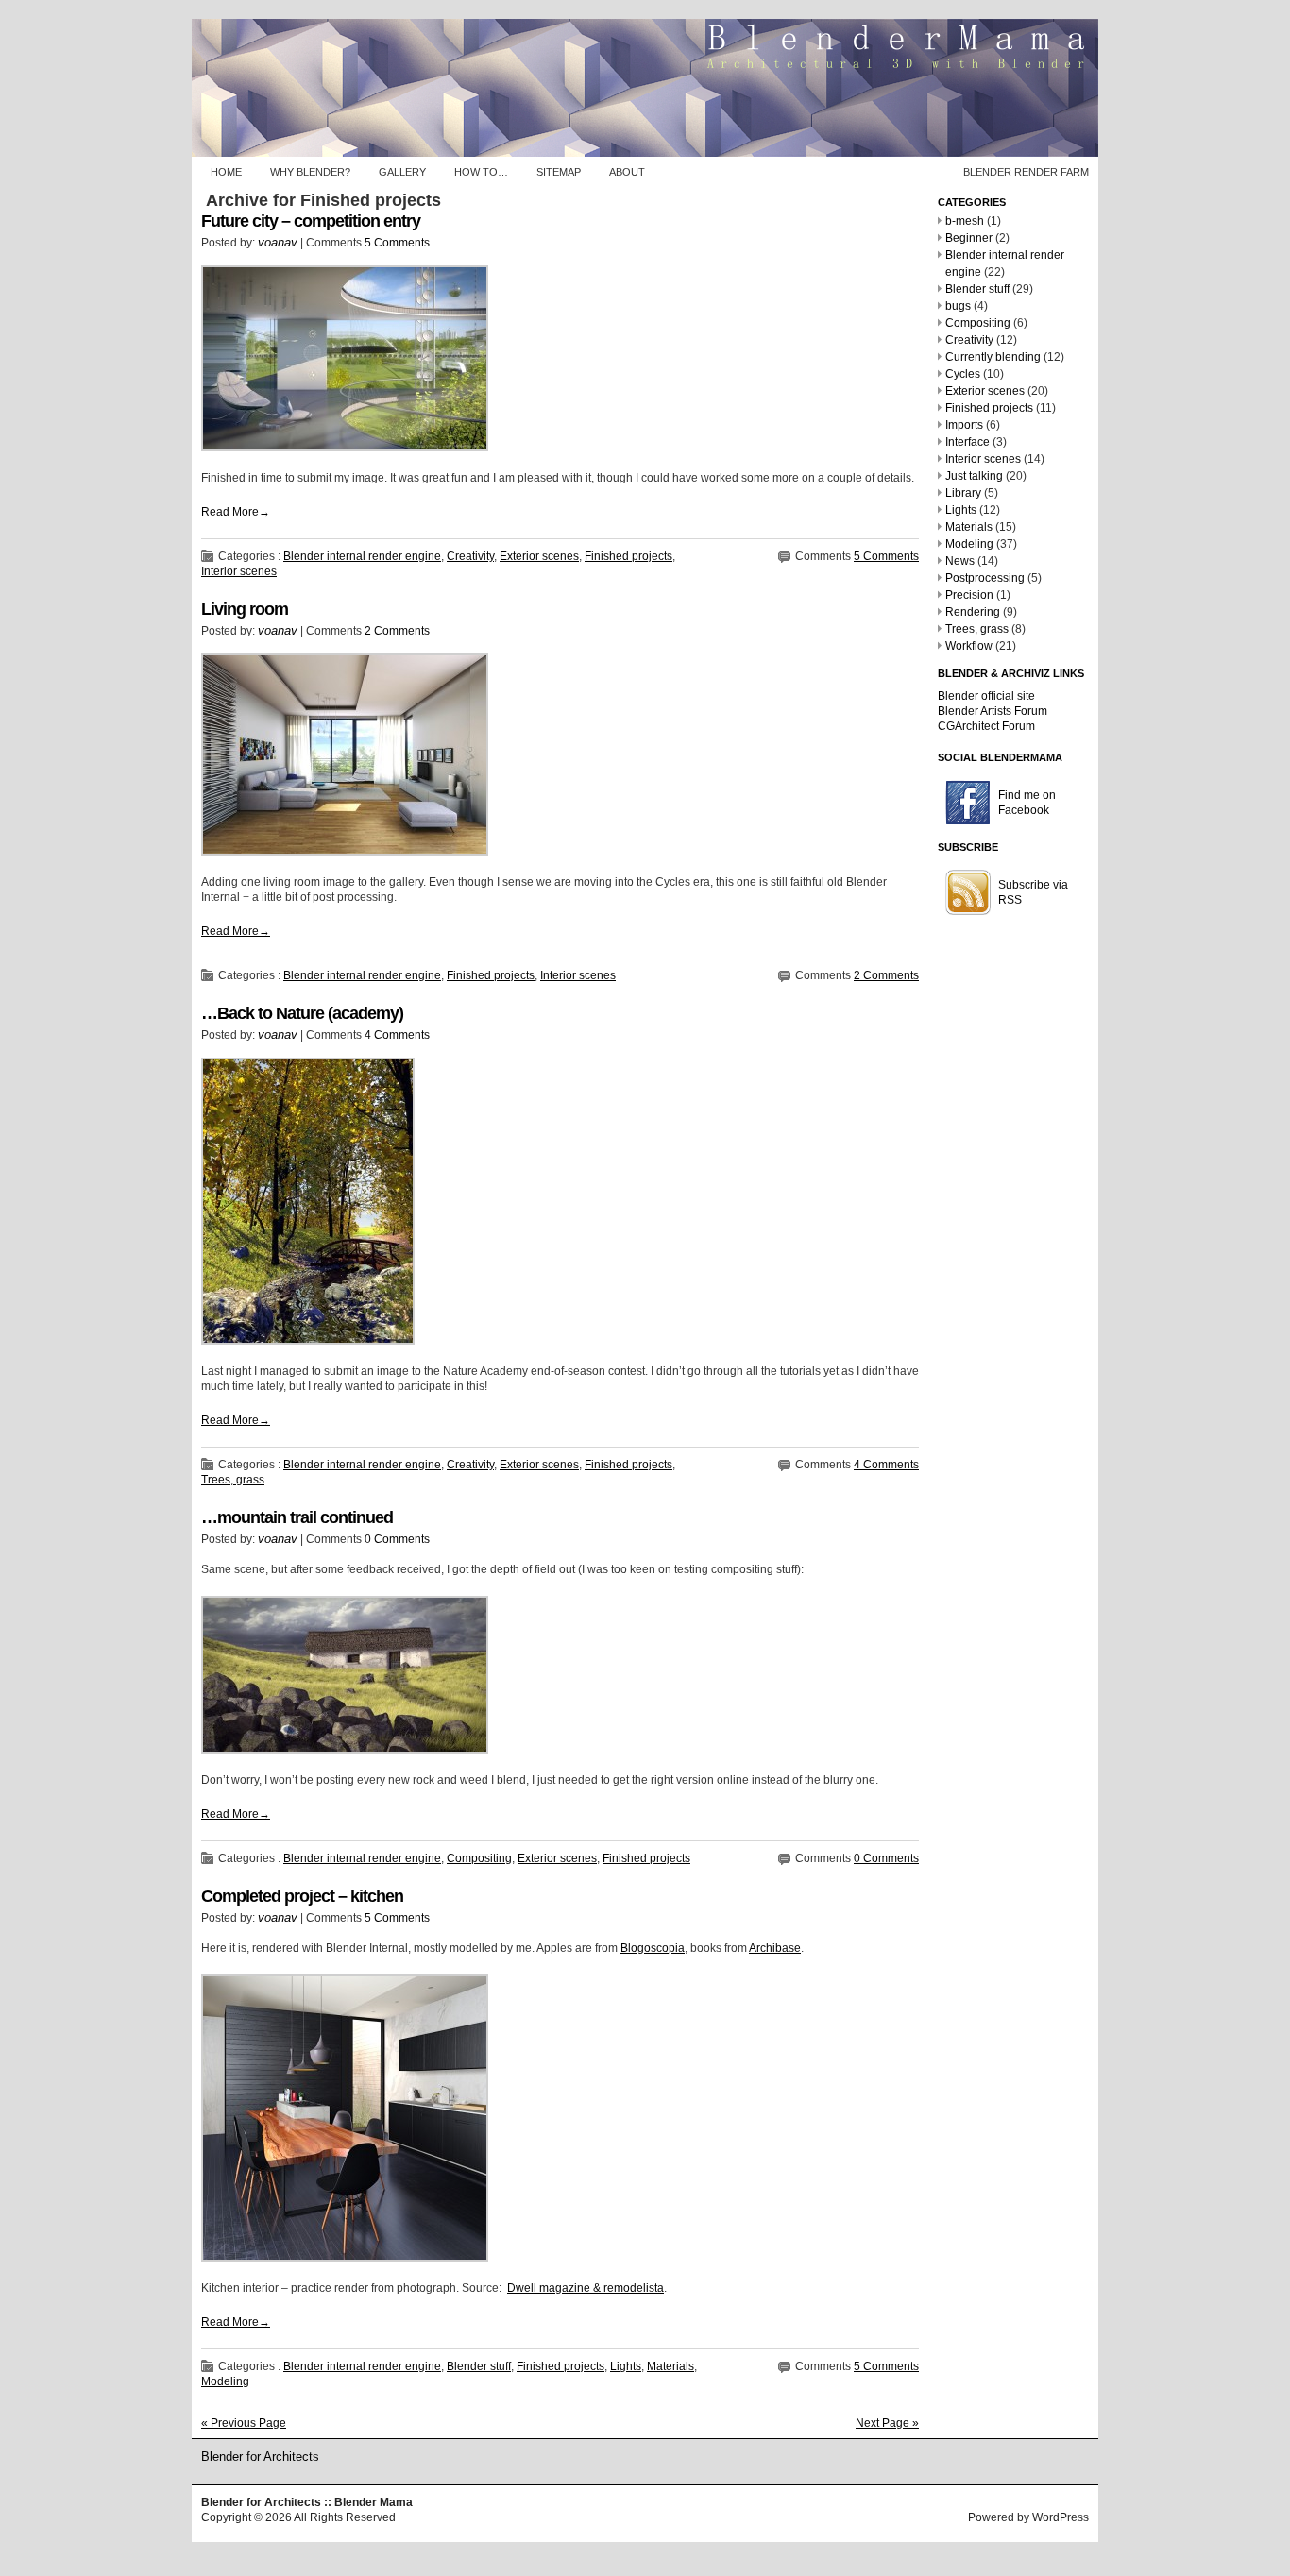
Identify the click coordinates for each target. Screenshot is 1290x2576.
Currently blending (993, 357)
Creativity (470, 556)
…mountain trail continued (297, 1517)
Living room (245, 609)
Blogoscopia (653, 1948)
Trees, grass (233, 1480)
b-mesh (965, 221)
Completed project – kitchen (302, 1896)
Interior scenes (239, 571)
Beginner (969, 238)
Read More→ (236, 512)
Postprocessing (985, 578)
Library (963, 493)
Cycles (963, 374)
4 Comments (397, 1035)
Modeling (225, 2381)
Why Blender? (310, 172)
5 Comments (397, 243)
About (627, 172)
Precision (969, 595)
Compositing (479, 1858)
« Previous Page (244, 2423)
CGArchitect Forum (986, 726)
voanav (278, 242)
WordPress (1061, 2517)
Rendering (973, 612)
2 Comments (397, 631)
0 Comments (397, 1539)
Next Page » (887, 2423)
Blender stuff (479, 2366)
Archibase (775, 1948)
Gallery (402, 172)
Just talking (974, 476)
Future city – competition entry (311, 221)
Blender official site (986, 696)
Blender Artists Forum (993, 711)
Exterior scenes (539, 556)
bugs (958, 306)
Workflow (969, 646)
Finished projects (628, 556)
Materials (670, 2366)
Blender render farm (1026, 172)
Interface (967, 442)
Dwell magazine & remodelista (586, 2288)
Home (226, 172)
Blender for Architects (260, 2457)
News (960, 561)
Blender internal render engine (362, 556)
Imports (964, 425)
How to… (481, 172)
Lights (626, 2366)
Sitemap (559, 172)
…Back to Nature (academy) (302, 1013)
